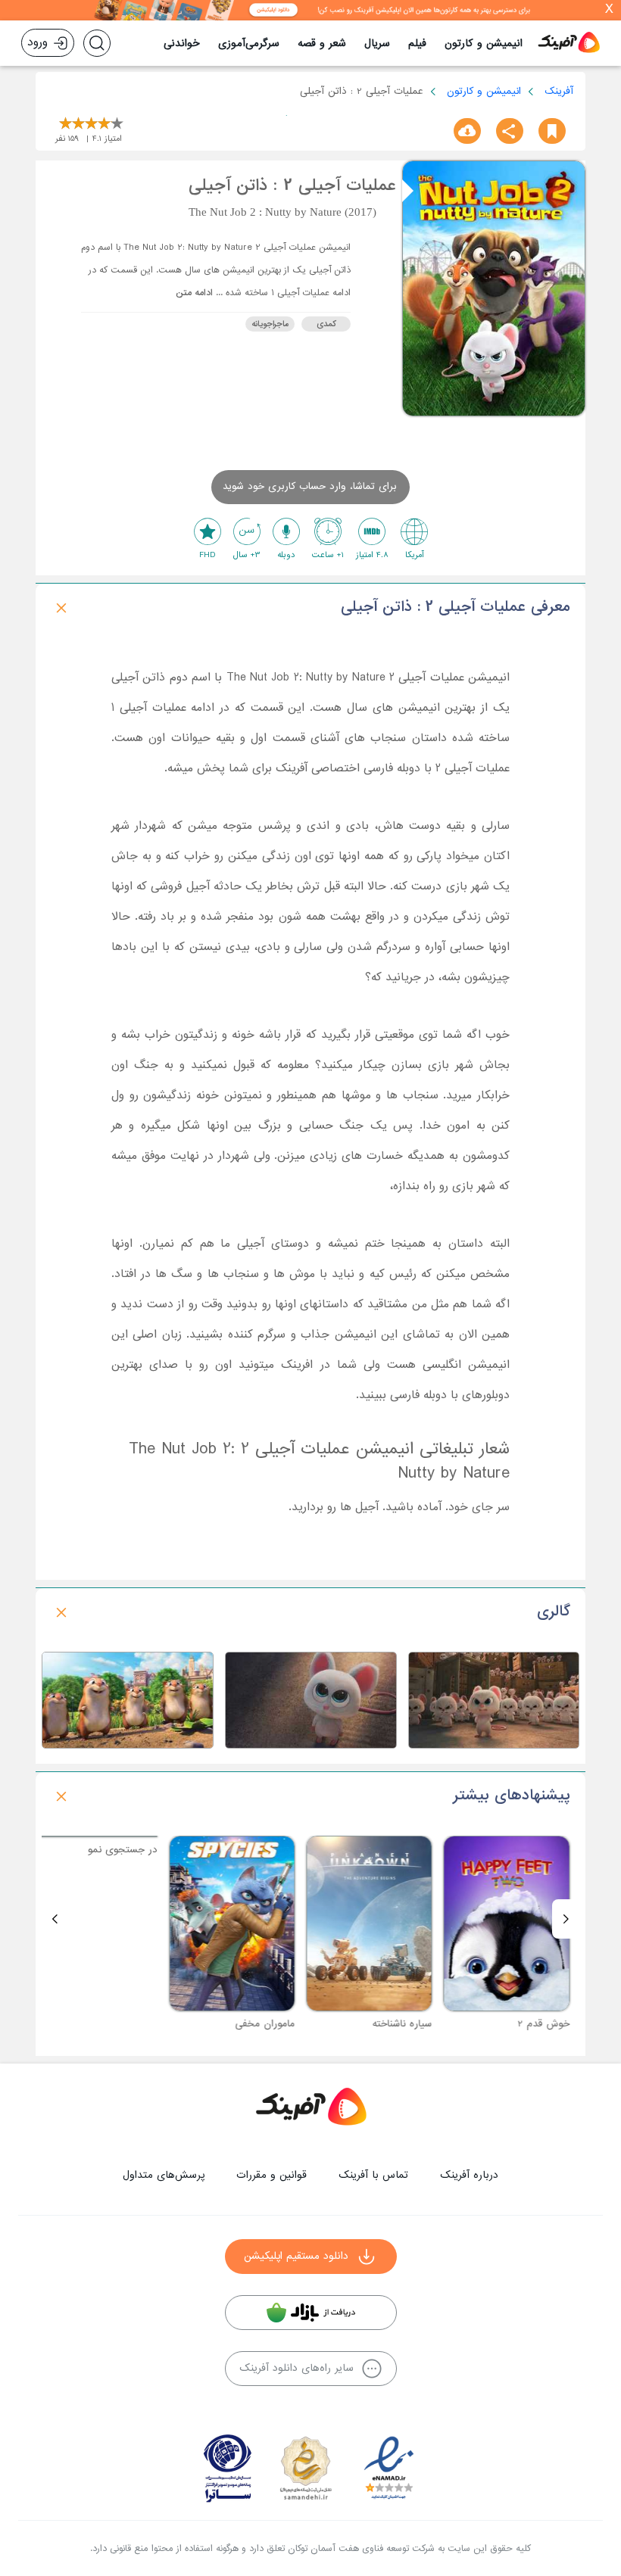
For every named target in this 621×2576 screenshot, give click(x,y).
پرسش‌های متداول (164, 2175)
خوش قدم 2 (554, 2024)
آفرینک (559, 91)
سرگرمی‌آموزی (249, 44)
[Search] (97, 43)
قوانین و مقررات (271, 2175)
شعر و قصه (322, 44)
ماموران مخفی (275, 2024)
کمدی (326, 324)
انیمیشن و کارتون (484, 44)
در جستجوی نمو (133, 2024)
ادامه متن (194, 293)
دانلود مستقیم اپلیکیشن (296, 2256)
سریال (377, 44)
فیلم (417, 44)
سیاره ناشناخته (412, 2024)
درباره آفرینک (469, 2175)
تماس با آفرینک (373, 2175)
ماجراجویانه (270, 324)
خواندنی (182, 44)
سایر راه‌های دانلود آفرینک (296, 2368)
